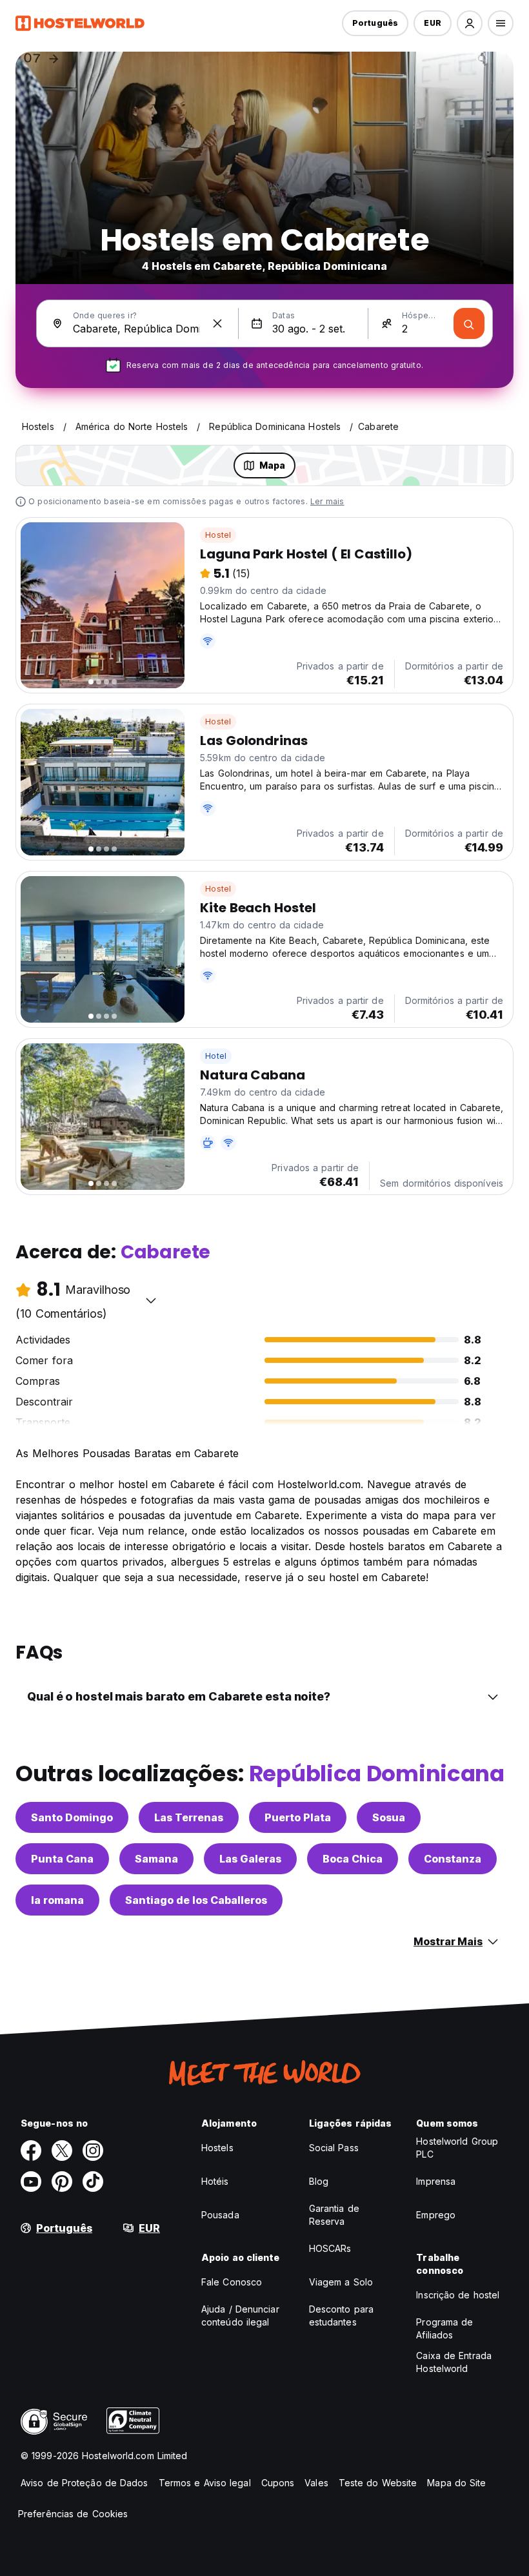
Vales (316, 2483)
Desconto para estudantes (341, 2315)
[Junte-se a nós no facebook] (31, 2151)
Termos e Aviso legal (205, 2483)
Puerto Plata (298, 1817)
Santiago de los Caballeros (196, 1900)
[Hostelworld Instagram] (93, 2151)
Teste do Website (378, 2483)
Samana (156, 1859)
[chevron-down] (151, 1300)
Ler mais (327, 501)
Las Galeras (250, 1859)
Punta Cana (62, 1859)
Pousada (220, 2215)
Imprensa (436, 2181)
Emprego (436, 2215)
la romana (57, 1900)
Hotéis (215, 2181)
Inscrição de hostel (458, 2295)
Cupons (278, 2483)
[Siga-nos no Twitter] (62, 2151)
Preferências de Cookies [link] (73, 2514)
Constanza (453, 1859)
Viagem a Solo (341, 2282)
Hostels (217, 2148)
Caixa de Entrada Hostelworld (454, 2362)
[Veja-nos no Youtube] (31, 2182)
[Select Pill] (470, 23)
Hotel (216, 1056)
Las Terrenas (189, 1817)
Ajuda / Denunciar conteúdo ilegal (240, 2315)
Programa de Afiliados (444, 2328)
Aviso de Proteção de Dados (85, 2483)
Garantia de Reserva (334, 2215)
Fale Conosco (232, 2282)
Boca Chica (353, 1859)
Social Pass (334, 2148)
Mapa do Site (456, 2483)
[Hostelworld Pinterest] (62, 2182)
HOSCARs (330, 2248)
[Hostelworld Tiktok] (93, 2182)
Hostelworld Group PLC (457, 2148)
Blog (319, 2181)
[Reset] (217, 323)
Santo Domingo (72, 1817)
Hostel (218, 535)
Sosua (389, 1817)
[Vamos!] (469, 323)
